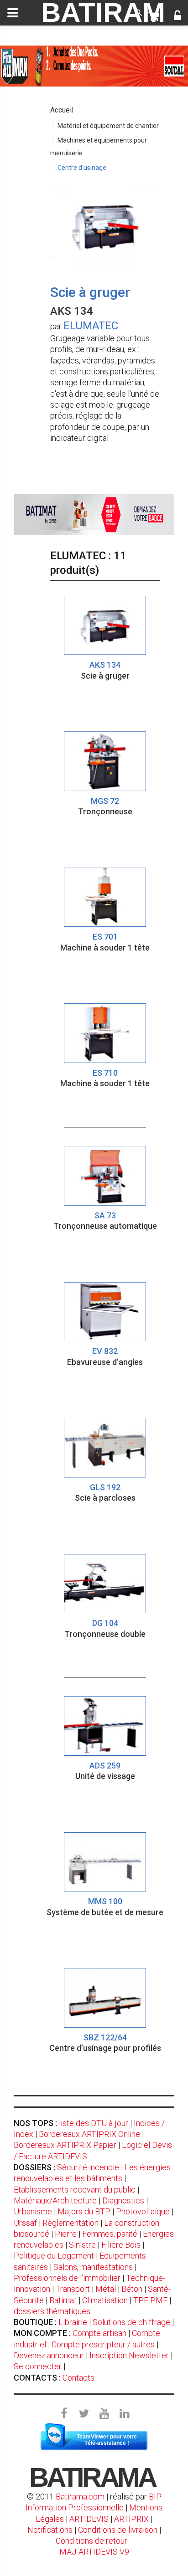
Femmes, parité (110, 2234)
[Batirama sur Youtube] (104, 2414)
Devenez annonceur (49, 2355)
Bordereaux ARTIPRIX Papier (65, 2145)
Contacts (78, 2378)
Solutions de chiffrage (131, 2322)
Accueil (62, 110)
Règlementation (70, 2223)
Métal (106, 2289)
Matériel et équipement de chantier (108, 126)
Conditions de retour (91, 2541)
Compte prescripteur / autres (103, 2344)
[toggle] (13, 13)
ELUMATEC (91, 326)
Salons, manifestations (93, 2267)
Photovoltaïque (143, 2211)
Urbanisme (33, 2211)
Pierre (66, 2234)
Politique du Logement (54, 2256)
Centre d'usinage (82, 168)
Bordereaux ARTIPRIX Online (89, 2134)
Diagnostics (123, 2200)
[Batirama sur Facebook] (64, 2414)
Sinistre (82, 2245)
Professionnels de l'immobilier (67, 2278)
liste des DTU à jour (94, 2123)
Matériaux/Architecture (55, 2200)
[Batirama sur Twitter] (84, 2414)
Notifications (51, 2530)
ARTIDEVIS (89, 2519)
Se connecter (38, 2366)
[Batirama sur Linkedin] (124, 2414)
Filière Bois (121, 2245)
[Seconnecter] (178, 16)
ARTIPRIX (131, 2519)
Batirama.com (80, 2497)
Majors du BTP (84, 2211)
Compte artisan (99, 2333)
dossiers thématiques (52, 2311)
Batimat (63, 2300)
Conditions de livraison (118, 2530)
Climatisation (105, 2300)
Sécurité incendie (88, 2167)
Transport (73, 2289)
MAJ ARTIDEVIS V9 (94, 2552)
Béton (132, 2289)
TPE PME (150, 2300)
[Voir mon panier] (154, 16)
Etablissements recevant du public (75, 2190)
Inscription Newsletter (129, 2355)
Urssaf (25, 2223)
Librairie (73, 2322)
